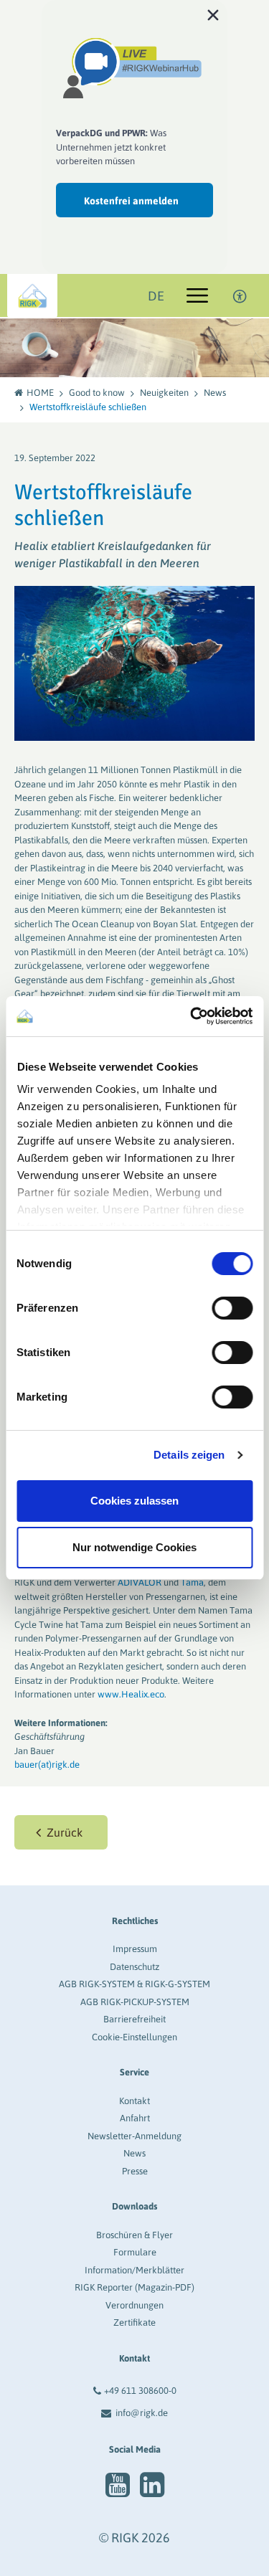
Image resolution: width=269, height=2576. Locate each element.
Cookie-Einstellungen (134, 2037)
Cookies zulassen (134, 1501)
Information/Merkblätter (134, 2270)
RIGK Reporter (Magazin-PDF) (134, 2287)
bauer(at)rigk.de (47, 1765)
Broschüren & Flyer (134, 2235)
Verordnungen (134, 2305)
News (215, 393)
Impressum (135, 1949)
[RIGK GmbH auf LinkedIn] (152, 2485)
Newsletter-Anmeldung (134, 2136)
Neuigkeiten (164, 393)
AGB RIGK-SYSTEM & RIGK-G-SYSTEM (134, 1984)
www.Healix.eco (131, 1694)
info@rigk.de (142, 2413)
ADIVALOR (140, 1582)
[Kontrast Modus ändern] (240, 295)
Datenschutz (134, 1967)
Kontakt (134, 2101)
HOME (40, 393)
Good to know (97, 393)
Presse (135, 2171)
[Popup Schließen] (213, 14)
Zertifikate (134, 2322)
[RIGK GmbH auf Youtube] (118, 2485)
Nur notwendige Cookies (134, 1547)
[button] (61, 1832)
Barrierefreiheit (134, 2019)
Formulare (135, 2252)
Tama (192, 1582)
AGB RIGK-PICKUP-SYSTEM (135, 2002)
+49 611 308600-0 (140, 2391)
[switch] (232, 1308)
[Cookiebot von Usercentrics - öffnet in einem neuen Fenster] (192, 1016)
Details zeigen (189, 1455)
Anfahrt (135, 2118)
